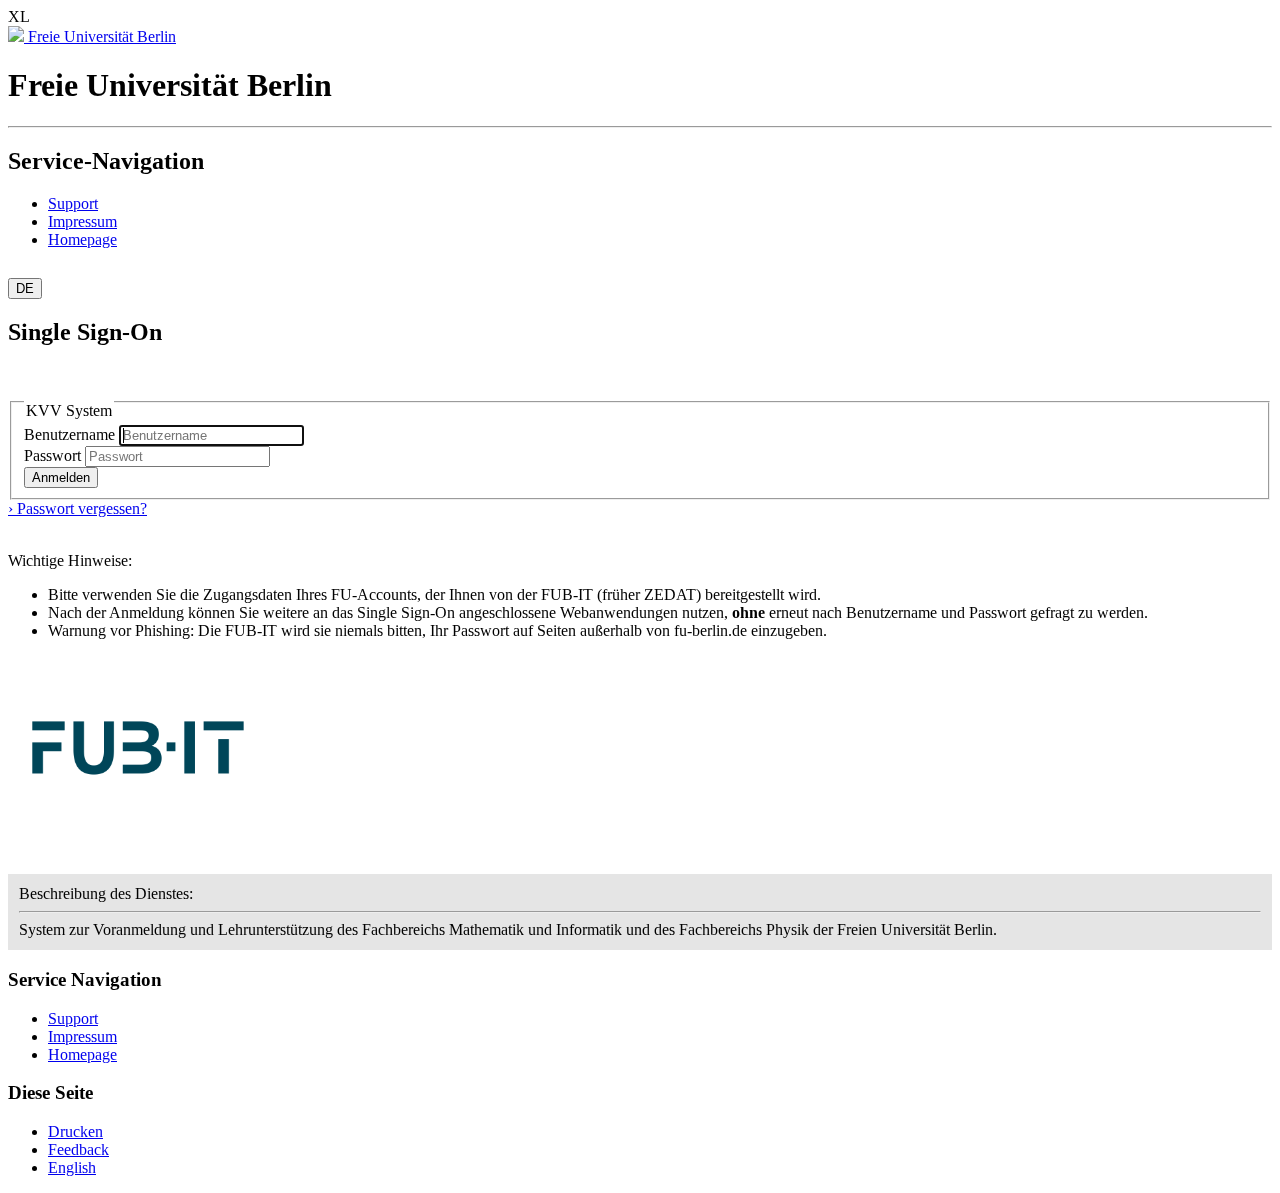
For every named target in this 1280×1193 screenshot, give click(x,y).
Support (73, 203)
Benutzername (71, 434)
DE (25, 288)
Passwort (52, 455)
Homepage (82, 239)
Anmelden (61, 477)
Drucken (75, 1131)
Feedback (78, 1149)
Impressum (82, 221)
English (72, 1167)
